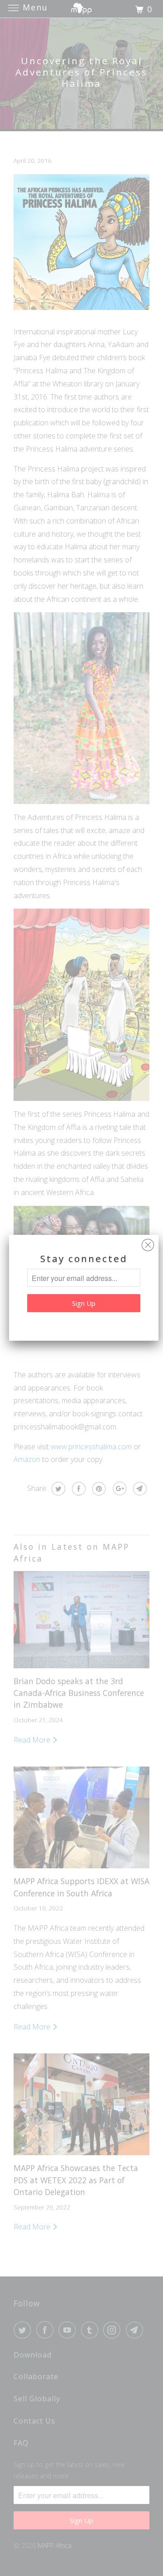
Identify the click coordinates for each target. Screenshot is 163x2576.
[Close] (148, 1243)
